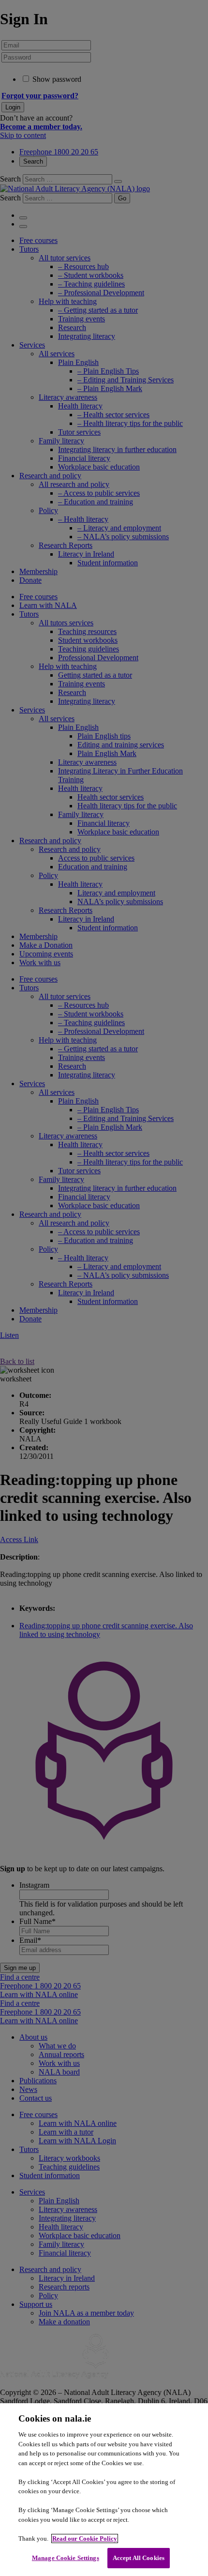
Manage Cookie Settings (66, 2558)
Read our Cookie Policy (85, 2538)
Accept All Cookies (139, 2558)
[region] (104, 2490)
